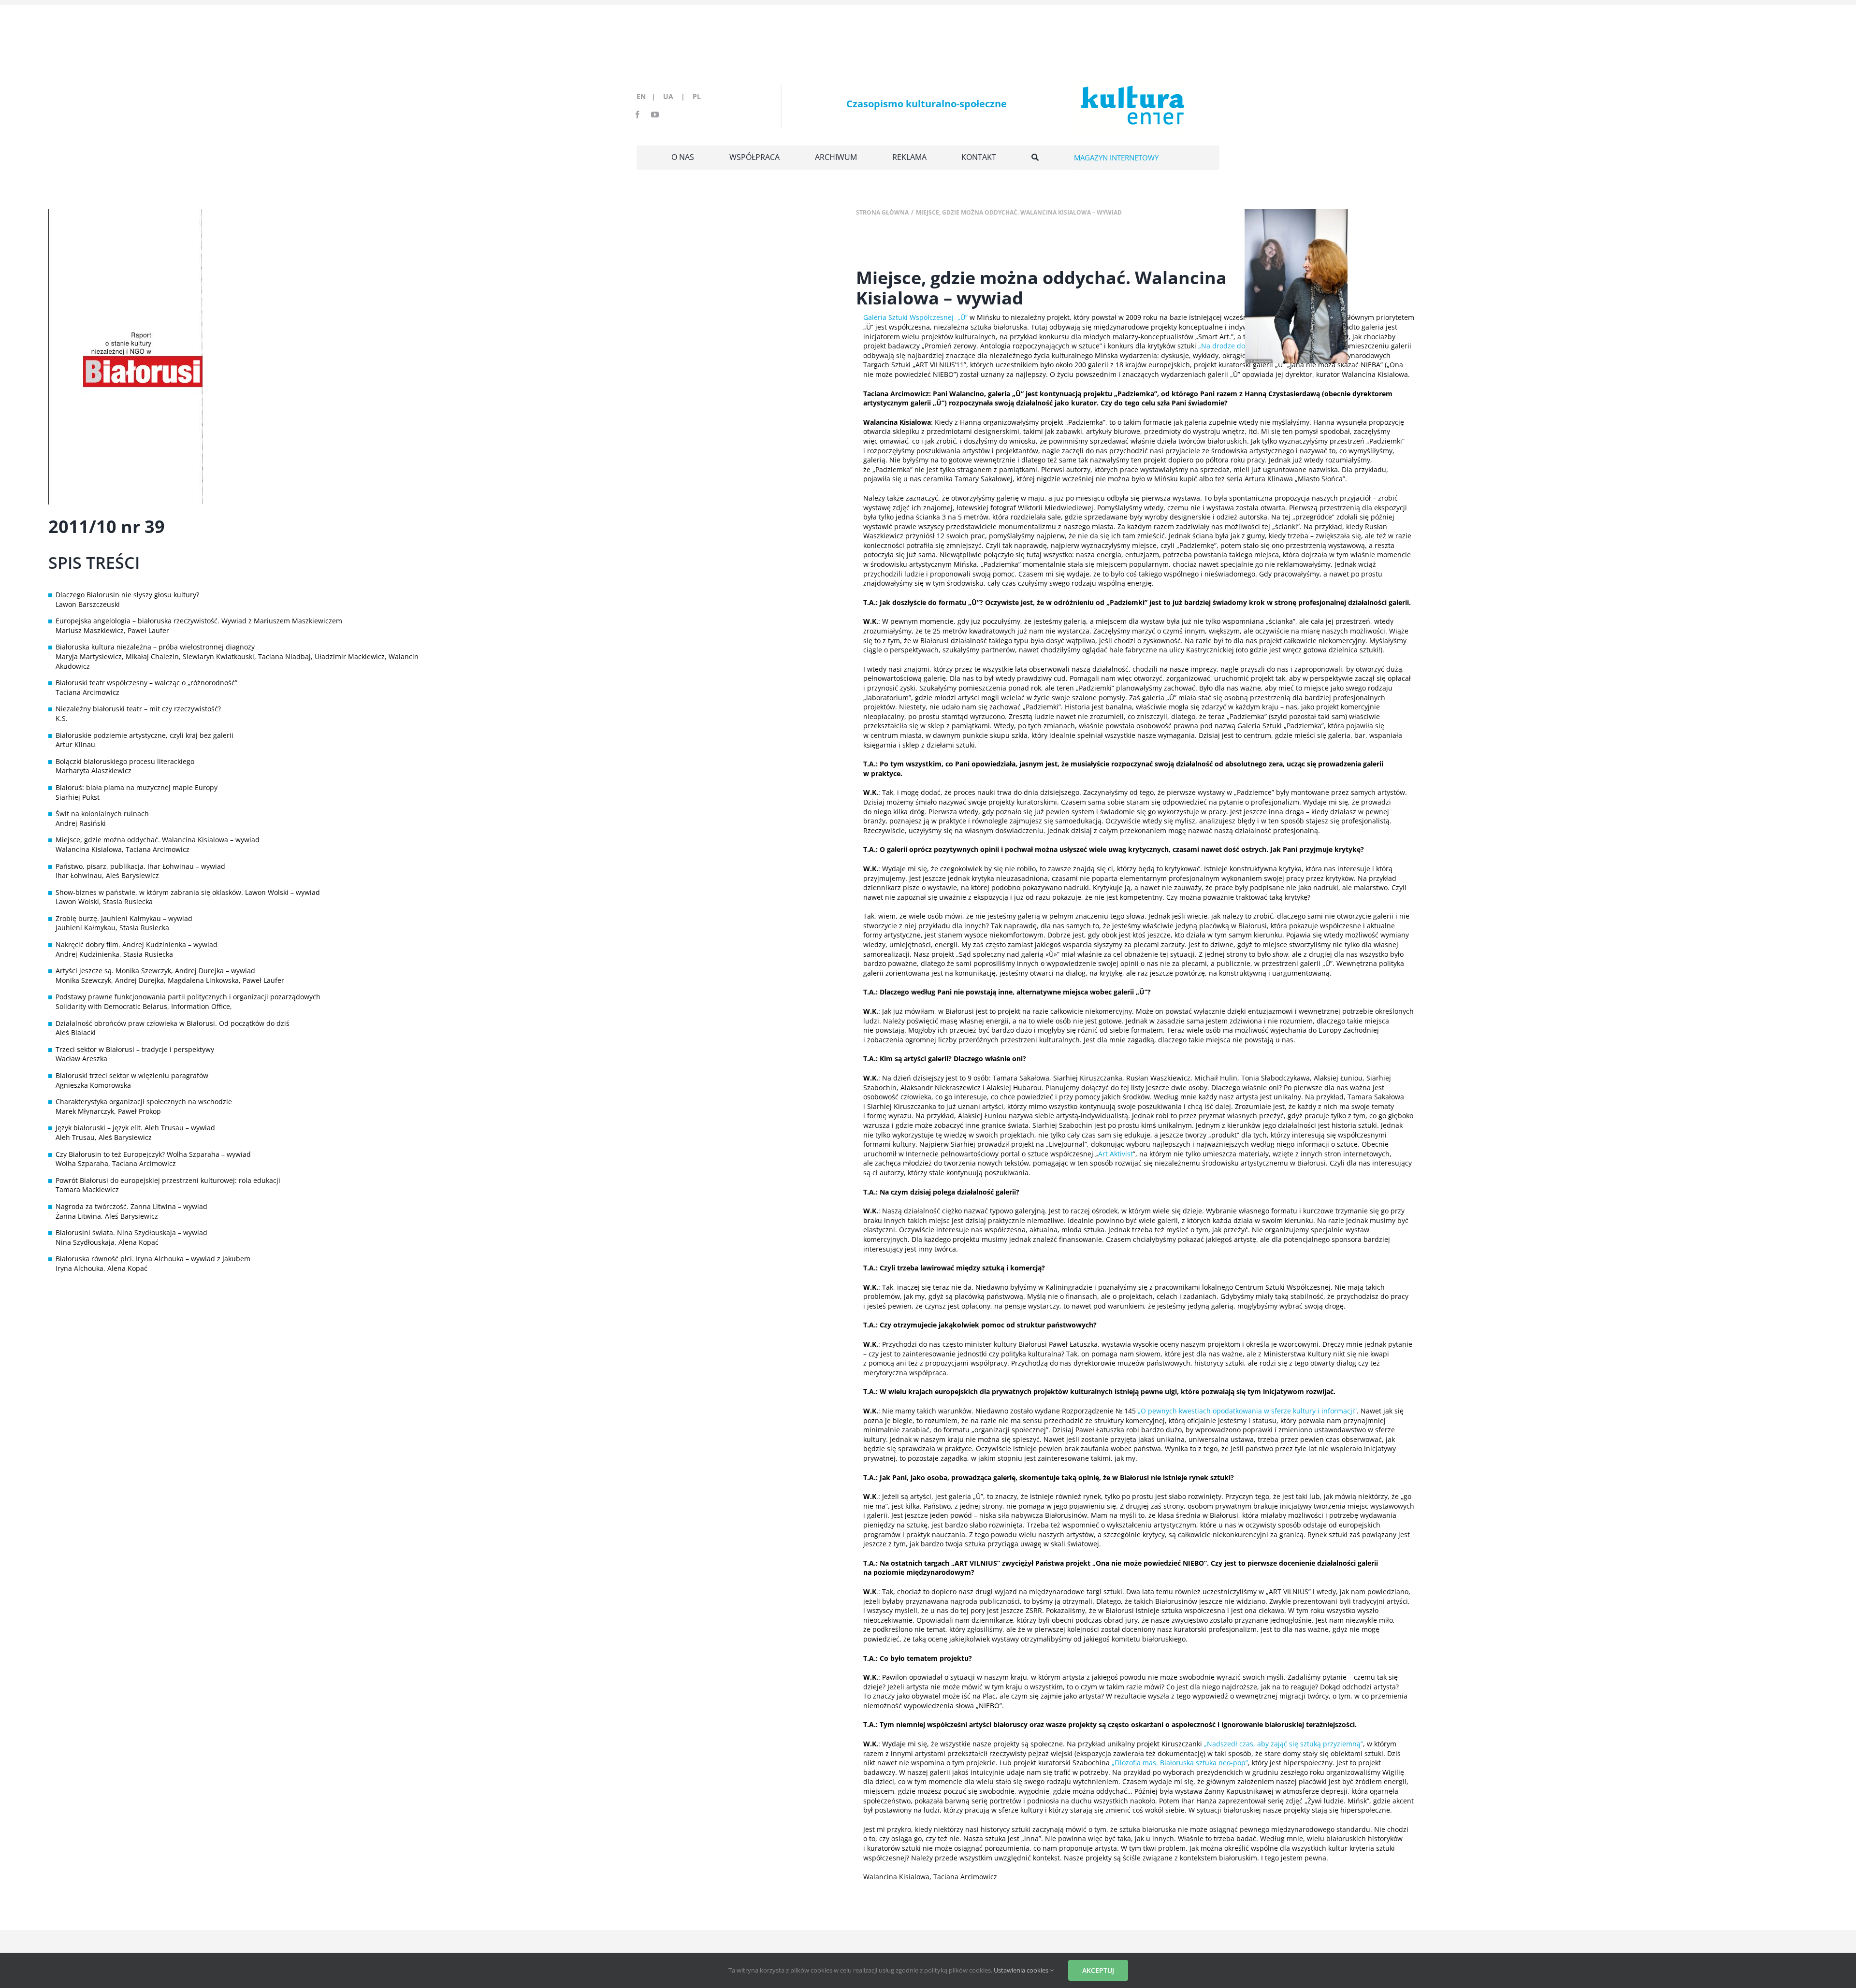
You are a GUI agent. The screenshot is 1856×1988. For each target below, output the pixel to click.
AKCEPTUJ (1098, 1970)
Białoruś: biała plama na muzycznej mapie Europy (137, 787)
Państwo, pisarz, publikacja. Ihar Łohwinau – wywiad (140, 866)
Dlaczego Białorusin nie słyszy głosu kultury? (127, 595)
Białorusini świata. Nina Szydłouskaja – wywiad (131, 1232)
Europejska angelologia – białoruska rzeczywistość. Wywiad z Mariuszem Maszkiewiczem (199, 621)
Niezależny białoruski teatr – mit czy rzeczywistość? (138, 709)
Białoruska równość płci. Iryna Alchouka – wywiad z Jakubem (153, 1259)
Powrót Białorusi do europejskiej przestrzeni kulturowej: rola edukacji (168, 1180)
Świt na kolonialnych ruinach (102, 814)
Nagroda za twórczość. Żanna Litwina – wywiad (131, 1206)
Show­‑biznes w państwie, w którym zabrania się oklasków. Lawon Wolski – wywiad (188, 892)
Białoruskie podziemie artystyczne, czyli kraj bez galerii (145, 735)
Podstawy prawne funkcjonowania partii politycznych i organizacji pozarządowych (188, 997)
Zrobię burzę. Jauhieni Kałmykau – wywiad (124, 918)
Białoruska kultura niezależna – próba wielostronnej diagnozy (155, 647)
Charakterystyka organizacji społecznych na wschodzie (144, 1102)
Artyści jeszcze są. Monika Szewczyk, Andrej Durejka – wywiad (155, 971)
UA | (677, 96)
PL (697, 96)
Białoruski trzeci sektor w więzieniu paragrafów (132, 1075)
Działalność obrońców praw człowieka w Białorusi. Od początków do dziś (173, 1023)
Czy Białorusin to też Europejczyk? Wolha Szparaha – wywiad (153, 1154)
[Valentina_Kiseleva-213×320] (1296, 212)
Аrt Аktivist (1116, 1154)
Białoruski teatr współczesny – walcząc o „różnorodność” (146, 683)
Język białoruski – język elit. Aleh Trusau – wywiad (135, 1128)
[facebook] (638, 115)
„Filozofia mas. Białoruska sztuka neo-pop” (1180, 1763)
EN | (648, 96)
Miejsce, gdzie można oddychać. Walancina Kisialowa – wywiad (158, 840)
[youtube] (655, 115)
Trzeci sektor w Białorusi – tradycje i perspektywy (135, 1049)
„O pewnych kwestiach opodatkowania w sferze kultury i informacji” (1247, 1411)
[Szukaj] (1035, 158)
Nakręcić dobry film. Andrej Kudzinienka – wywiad (137, 944)
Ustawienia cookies (1022, 1970)
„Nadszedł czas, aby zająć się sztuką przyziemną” (1283, 1744)
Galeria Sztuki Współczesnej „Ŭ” (915, 317)
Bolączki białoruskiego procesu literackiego (125, 761)
